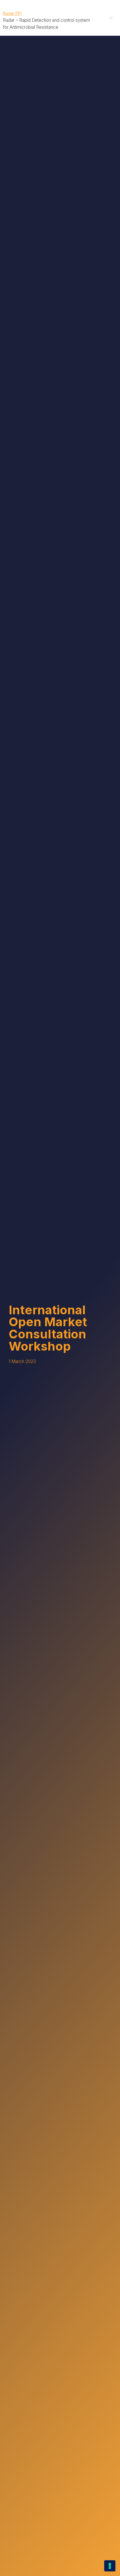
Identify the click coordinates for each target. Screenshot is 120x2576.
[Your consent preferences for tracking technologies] (110, 2566)
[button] (111, 18)
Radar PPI (12, 13)
